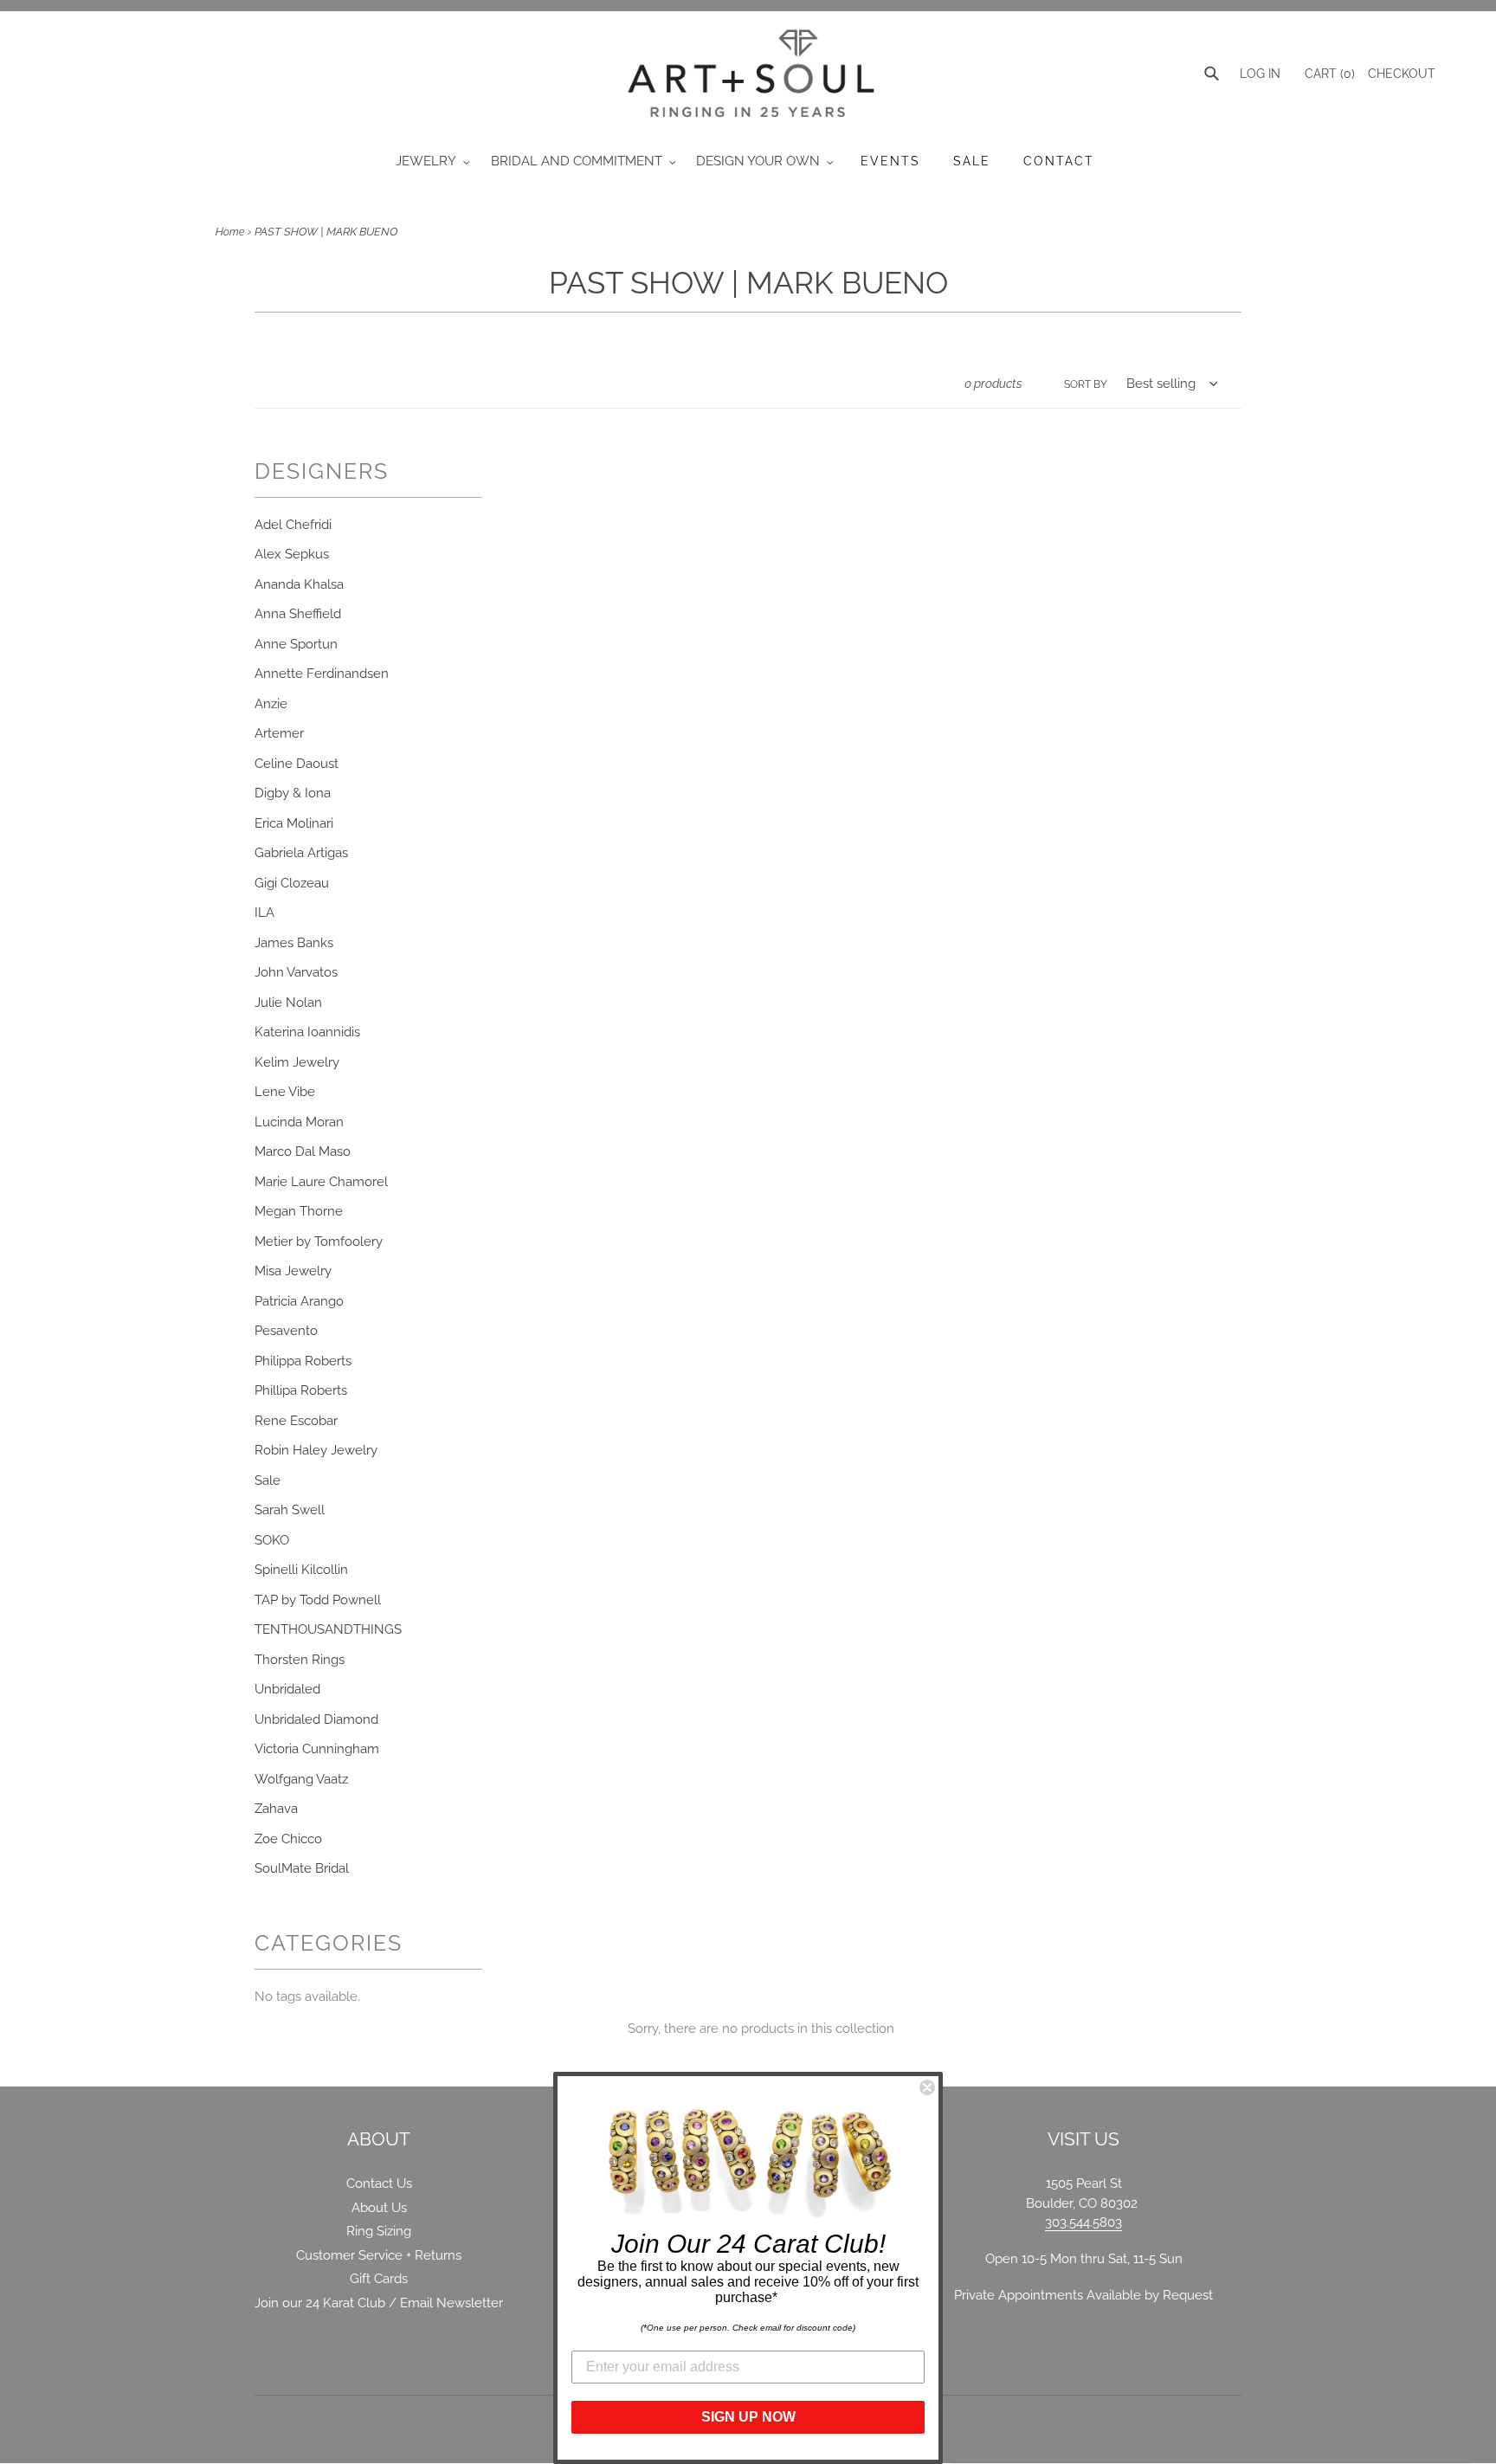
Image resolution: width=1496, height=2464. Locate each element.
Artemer (279, 733)
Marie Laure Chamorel (321, 1182)
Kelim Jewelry (297, 1062)
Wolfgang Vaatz (301, 1779)
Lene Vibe (285, 1092)
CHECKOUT (1402, 74)
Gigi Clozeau (292, 883)
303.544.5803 (1083, 2222)
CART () (1328, 74)
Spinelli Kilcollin (301, 1570)
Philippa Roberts (303, 1361)
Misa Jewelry (293, 1271)
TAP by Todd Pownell (318, 1600)
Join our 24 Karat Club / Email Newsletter (379, 2303)
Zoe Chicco (288, 1839)
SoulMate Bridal (302, 1868)
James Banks (294, 943)
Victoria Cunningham (317, 1749)
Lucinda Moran (299, 1122)
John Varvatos (296, 972)
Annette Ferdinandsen (322, 674)
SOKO (272, 1540)
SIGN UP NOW (748, 2417)
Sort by (1086, 384)
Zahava (276, 1809)
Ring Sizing (379, 2231)
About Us (379, 2208)
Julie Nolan (288, 1003)
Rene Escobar (296, 1421)
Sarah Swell (290, 1510)
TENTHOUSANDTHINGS (328, 1629)
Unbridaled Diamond (316, 1719)
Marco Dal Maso (303, 1151)
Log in (1260, 74)
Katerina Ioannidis (307, 1032)
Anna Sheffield (298, 614)
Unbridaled (287, 1689)
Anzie (271, 704)
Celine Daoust (297, 764)
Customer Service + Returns (379, 2255)
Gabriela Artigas (301, 853)
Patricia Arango (299, 1301)
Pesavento (286, 1331)
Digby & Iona (293, 793)
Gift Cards (379, 2279)
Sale (268, 1480)
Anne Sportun (296, 644)
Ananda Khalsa (299, 584)
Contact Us (379, 2183)
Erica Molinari (294, 823)
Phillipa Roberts (301, 1390)
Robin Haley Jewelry (316, 1450)
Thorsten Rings (300, 1660)
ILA (264, 913)
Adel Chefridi (293, 525)
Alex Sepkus (292, 554)
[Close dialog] (927, 2087)
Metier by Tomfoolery (319, 1242)
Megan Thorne (299, 1211)
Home (230, 232)
